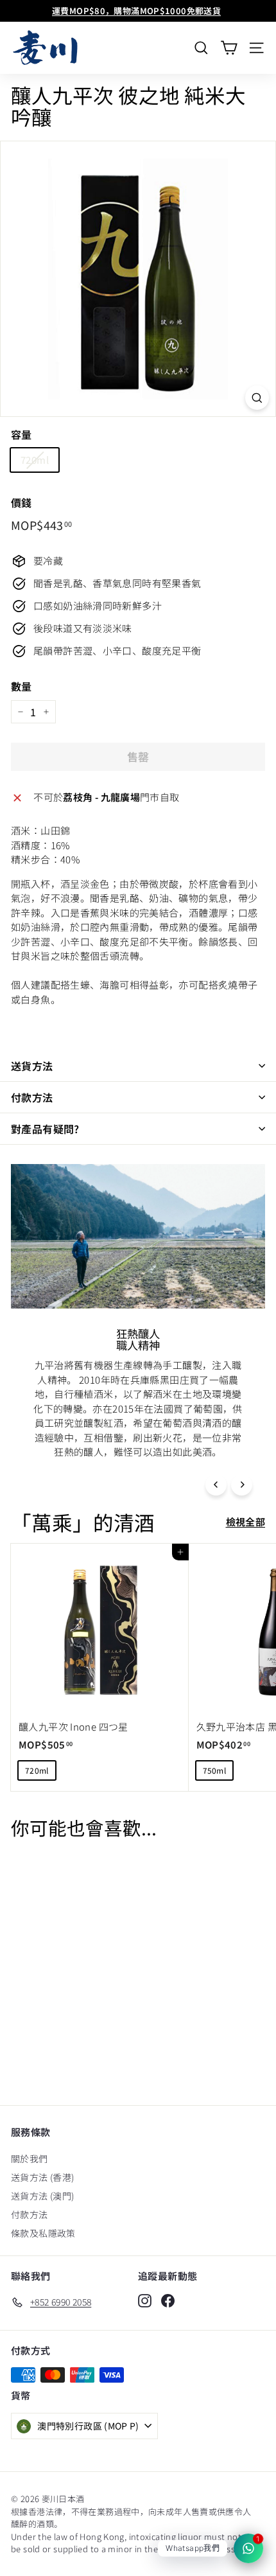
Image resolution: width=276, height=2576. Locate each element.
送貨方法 (32, 1066)
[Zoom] (257, 398)
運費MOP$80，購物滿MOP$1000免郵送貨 (136, 11)
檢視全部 (246, 1522)
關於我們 (30, 2158)
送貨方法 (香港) (42, 2177)
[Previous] (216, 1485)
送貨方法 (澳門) (42, 2196)
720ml (35, 460)
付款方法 (32, 1097)
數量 (22, 686)
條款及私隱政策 (43, 2233)
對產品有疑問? (45, 1129)
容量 (22, 434)
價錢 (22, 502)
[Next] (242, 1485)
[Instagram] (145, 2300)
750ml (215, 1770)
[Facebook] (168, 2300)
